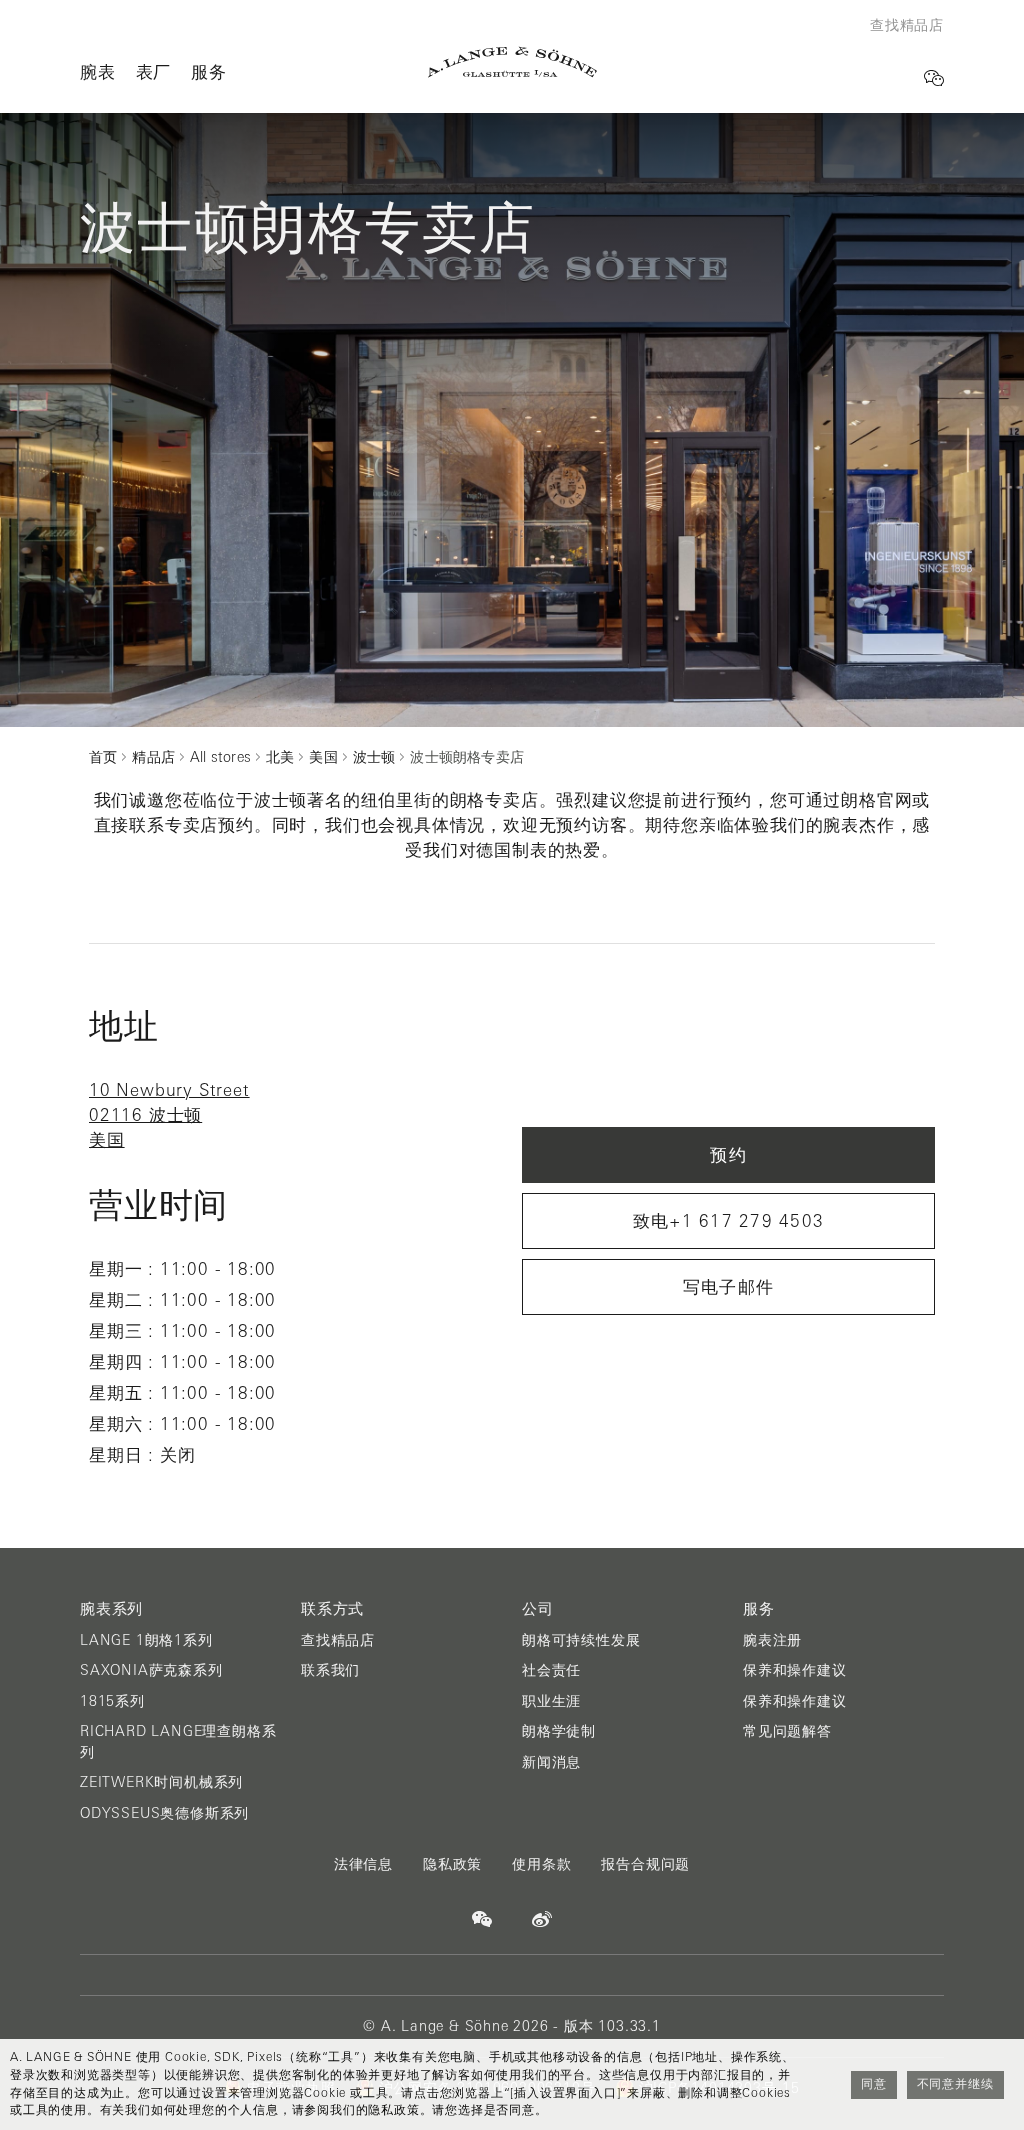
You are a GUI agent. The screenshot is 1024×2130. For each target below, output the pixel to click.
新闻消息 (551, 1762)
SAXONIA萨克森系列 (151, 1670)
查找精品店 (338, 1640)
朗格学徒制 (559, 1731)
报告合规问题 (645, 1864)
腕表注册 (772, 1640)
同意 (874, 2084)
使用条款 (541, 1864)
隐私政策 (452, 1864)
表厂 (154, 71)
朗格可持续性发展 (581, 1640)
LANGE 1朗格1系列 (146, 1640)
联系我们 (330, 1670)
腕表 (98, 71)
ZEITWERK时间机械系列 (161, 1782)
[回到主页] (512, 62)
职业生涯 (551, 1701)
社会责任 (551, 1670)
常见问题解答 (787, 1731)
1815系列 (112, 1701)
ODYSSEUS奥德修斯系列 (164, 1813)
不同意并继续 (955, 2084)
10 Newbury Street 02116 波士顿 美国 (169, 1115)
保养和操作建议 (795, 1670)
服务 (209, 71)
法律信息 (363, 1864)
